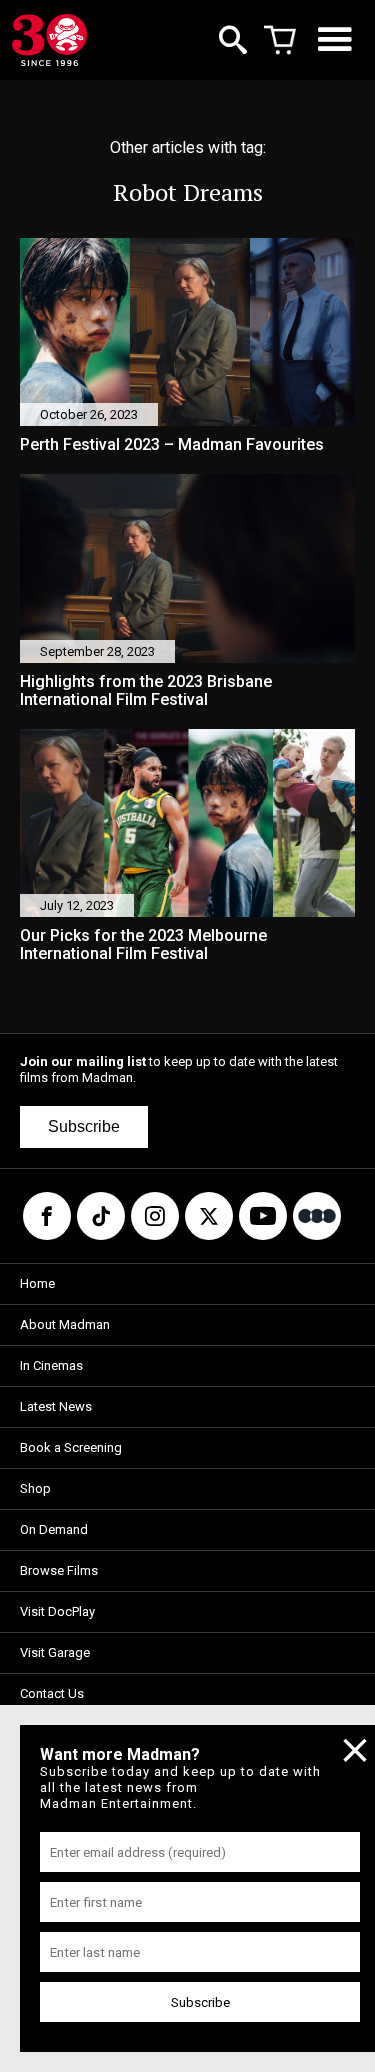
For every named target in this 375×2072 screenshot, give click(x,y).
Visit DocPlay (57, 1611)
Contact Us (52, 1693)
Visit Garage (55, 1652)
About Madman (65, 1324)
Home (37, 1283)
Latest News (56, 1406)
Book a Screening (71, 1447)
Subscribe (84, 1126)
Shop (35, 1488)
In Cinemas (51, 1365)
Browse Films (59, 1570)
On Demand (54, 1529)
